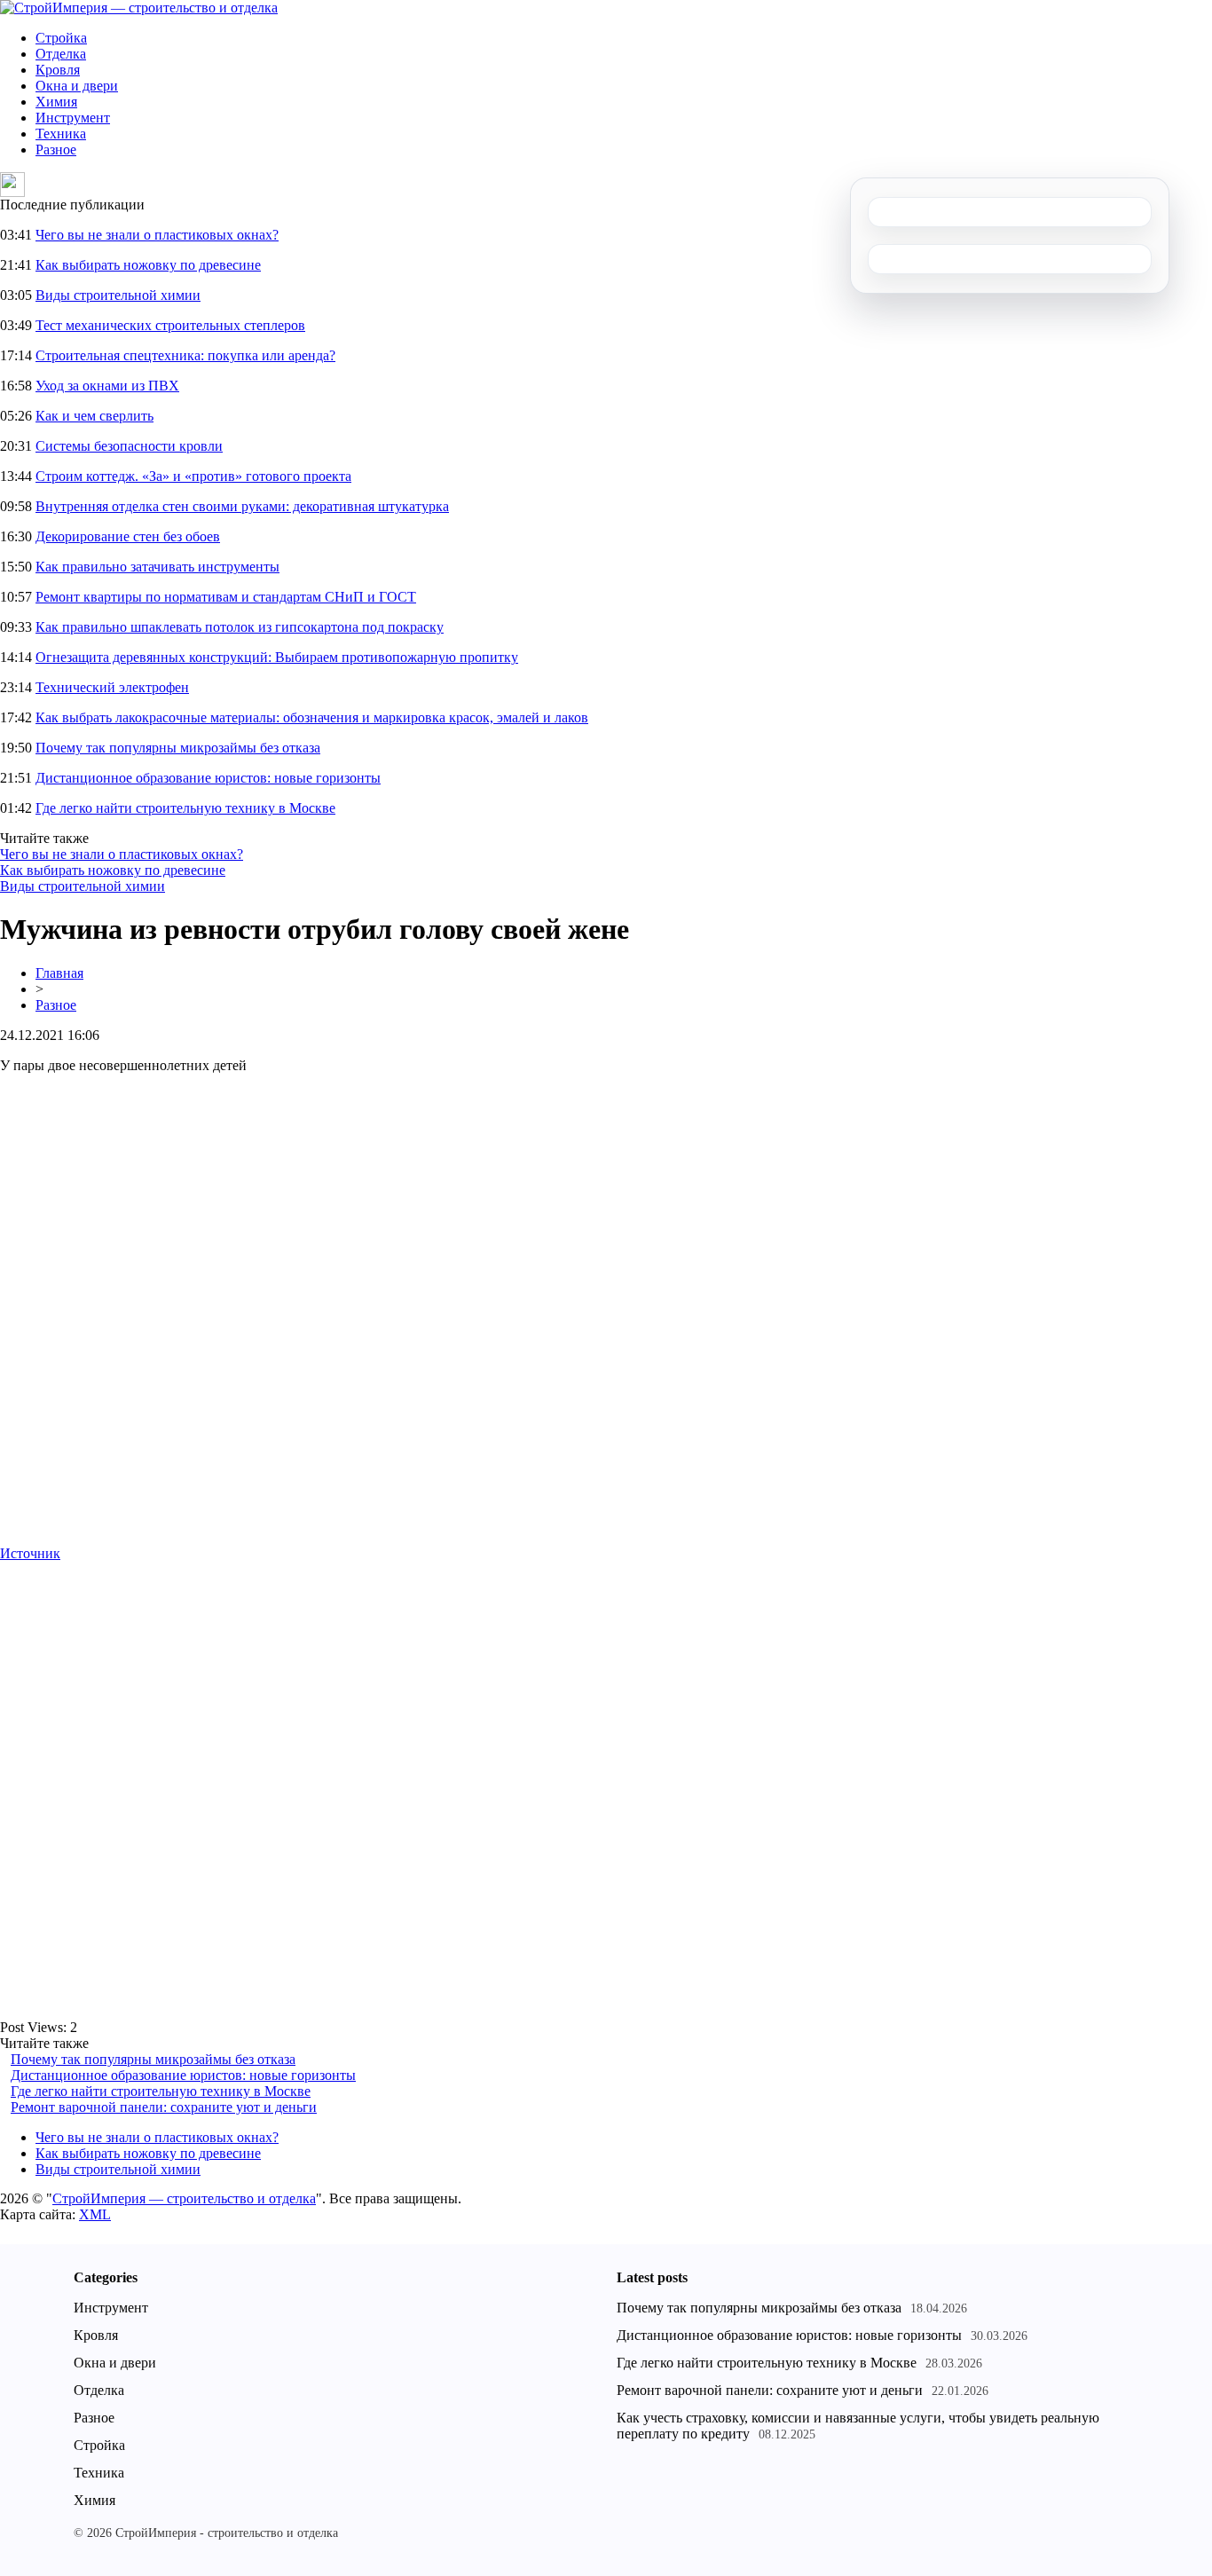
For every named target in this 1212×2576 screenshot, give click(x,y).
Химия (56, 102)
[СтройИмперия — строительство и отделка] (139, 8)
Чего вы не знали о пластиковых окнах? (157, 235)
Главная (59, 973)
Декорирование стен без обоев (128, 536)
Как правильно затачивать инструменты (157, 567)
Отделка (61, 54)
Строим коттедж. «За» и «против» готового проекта (193, 476)
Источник (30, 1553)
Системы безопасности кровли (129, 446)
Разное (56, 150)
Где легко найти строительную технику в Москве (185, 808)
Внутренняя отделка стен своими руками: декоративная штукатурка (242, 506)
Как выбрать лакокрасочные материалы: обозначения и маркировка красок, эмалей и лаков (312, 717)
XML (95, 2214)
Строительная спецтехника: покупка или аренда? (185, 355)
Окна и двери (77, 86)
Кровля (58, 70)
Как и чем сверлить (94, 416)
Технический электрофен (112, 687)
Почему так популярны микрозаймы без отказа (178, 748)
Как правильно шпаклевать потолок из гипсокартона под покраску (240, 627)
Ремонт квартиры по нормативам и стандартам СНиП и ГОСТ (226, 597)
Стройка (61, 38)
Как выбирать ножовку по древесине (148, 265)
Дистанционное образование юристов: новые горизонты (208, 778)
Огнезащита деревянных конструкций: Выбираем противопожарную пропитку (277, 657)
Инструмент (73, 118)
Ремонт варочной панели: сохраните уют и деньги (164, 2107)
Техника (61, 134)
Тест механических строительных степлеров (170, 325)
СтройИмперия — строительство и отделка (184, 2198)
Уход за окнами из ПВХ (107, 386)
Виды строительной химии (118, 295)
